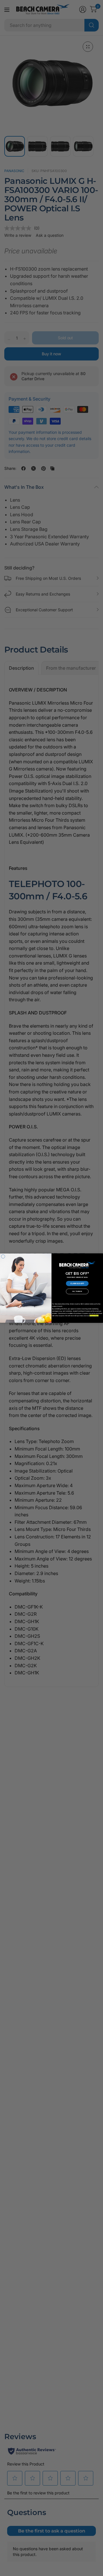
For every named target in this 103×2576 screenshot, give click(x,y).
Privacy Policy (94, 1316)
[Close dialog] (3, 1257)
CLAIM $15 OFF (77, 1283)
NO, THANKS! (77, 1291)
